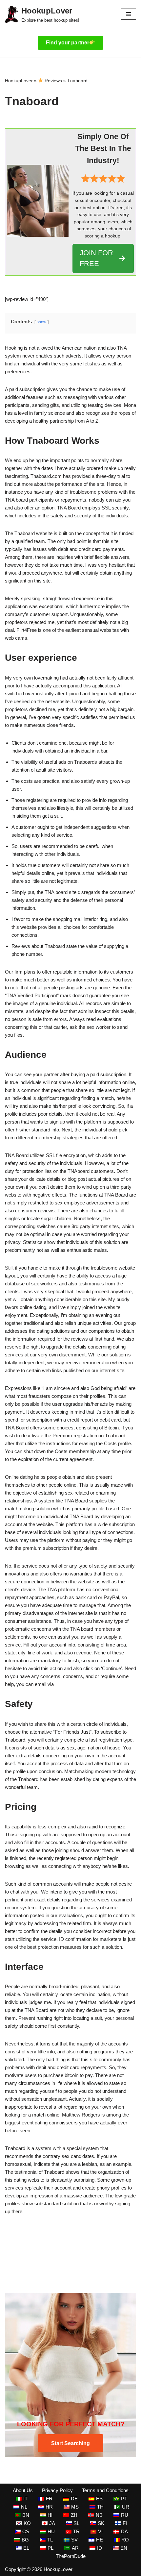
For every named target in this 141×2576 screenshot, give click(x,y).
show (41, 322)
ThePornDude (71, 2556)
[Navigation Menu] (128, 14)
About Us (23, 2490)
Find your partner (68, 43)
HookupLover (19, 81)
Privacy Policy (57, 2490)
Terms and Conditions (105, 2490)
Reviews (53, 81)
